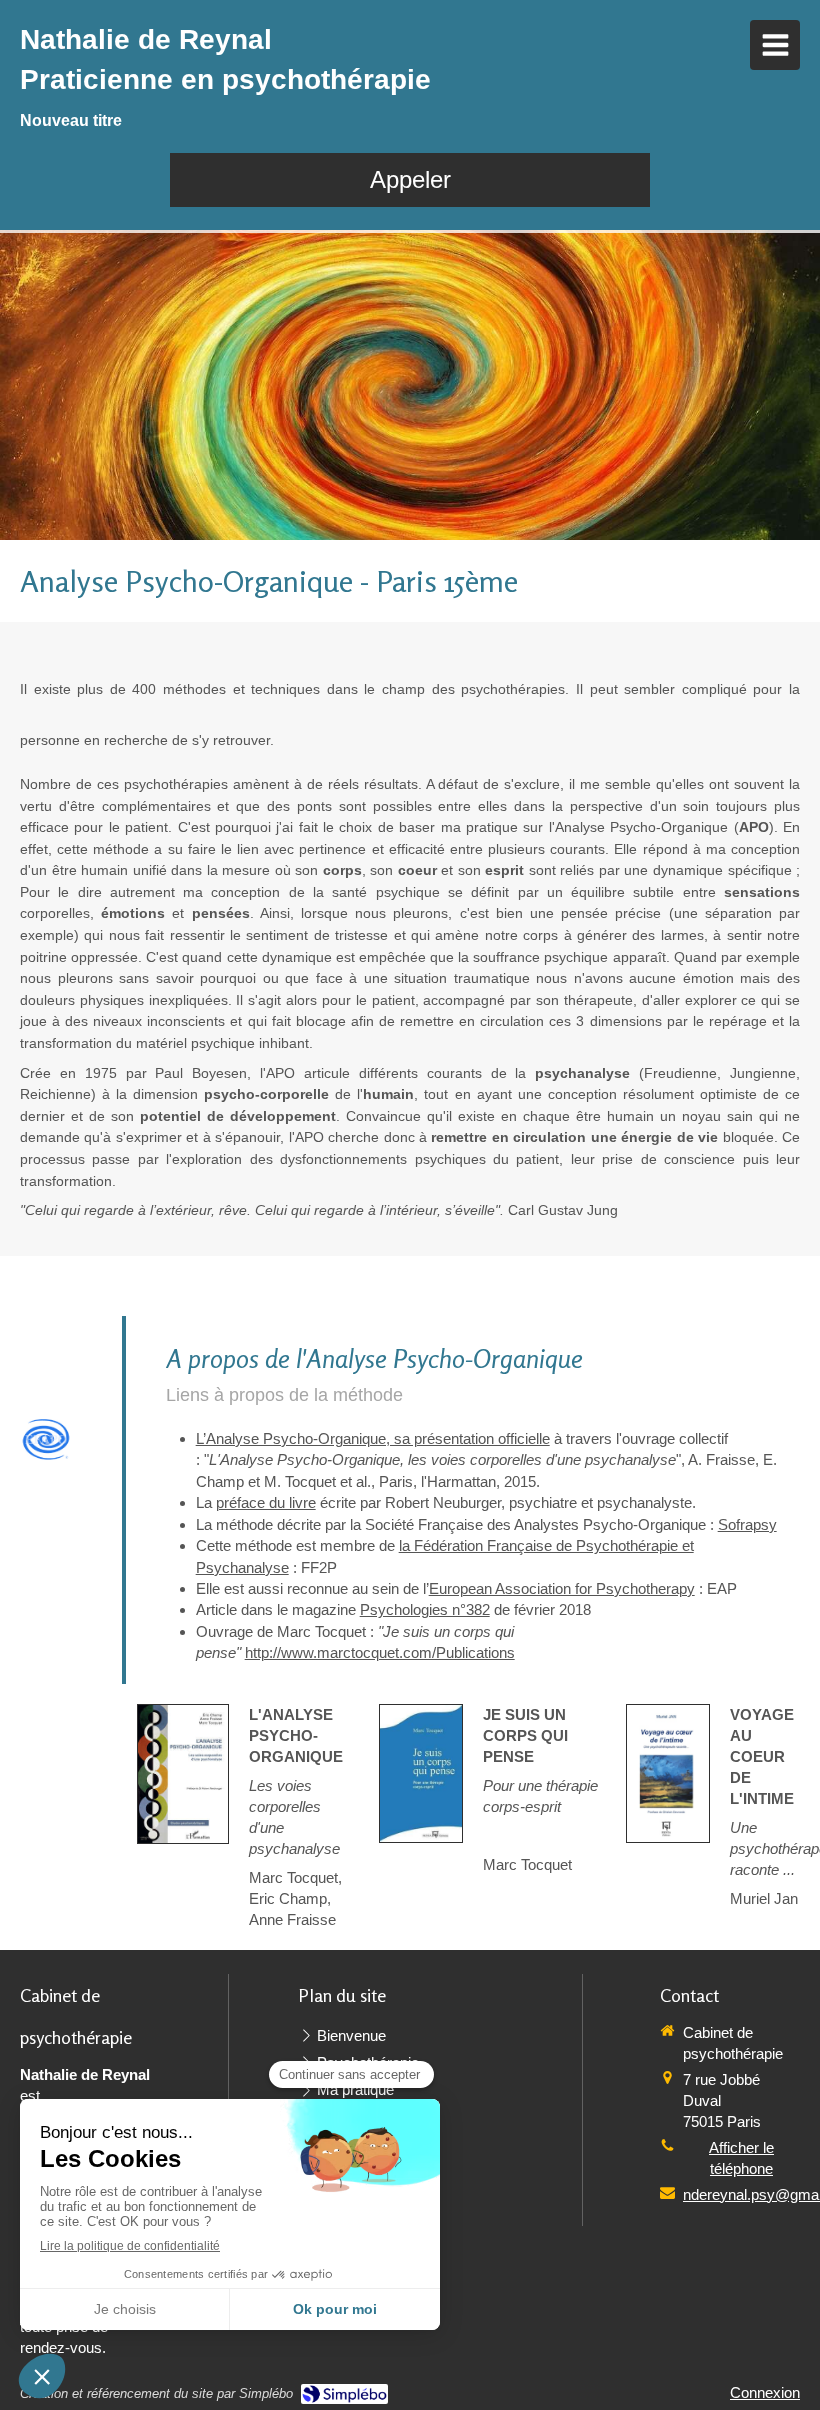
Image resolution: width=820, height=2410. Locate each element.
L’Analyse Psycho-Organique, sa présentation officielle (373, 1438)
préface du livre (266, 1502)
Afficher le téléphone (741, 2158)
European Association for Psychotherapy (562, 1588)
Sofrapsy (747, 1524)
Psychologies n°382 (425, 1609)
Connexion (765, 2392)
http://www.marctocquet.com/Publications (380, 1652)
